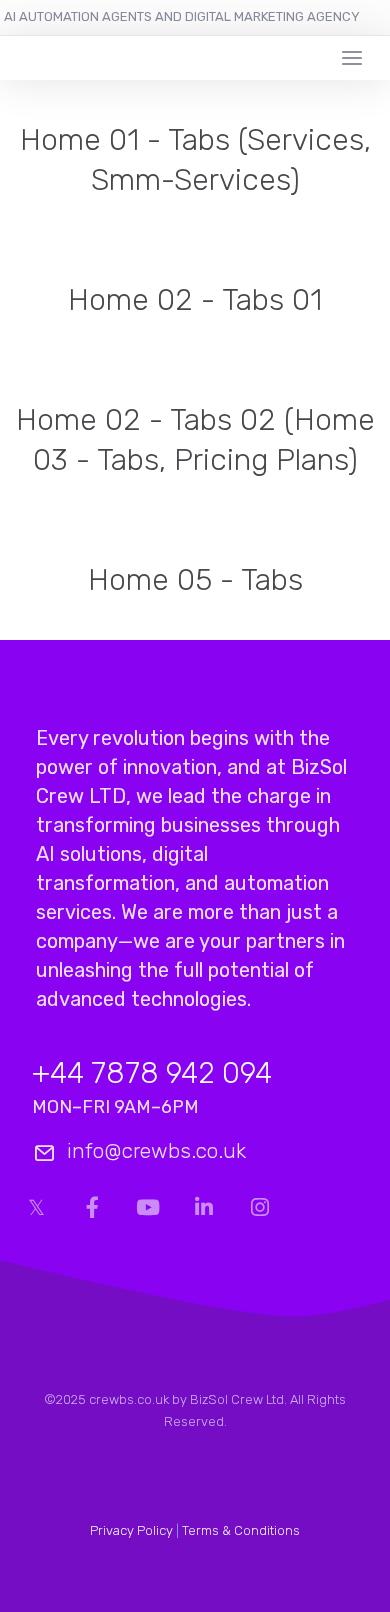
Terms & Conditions (241, 1530)
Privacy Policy (131, 1530)
